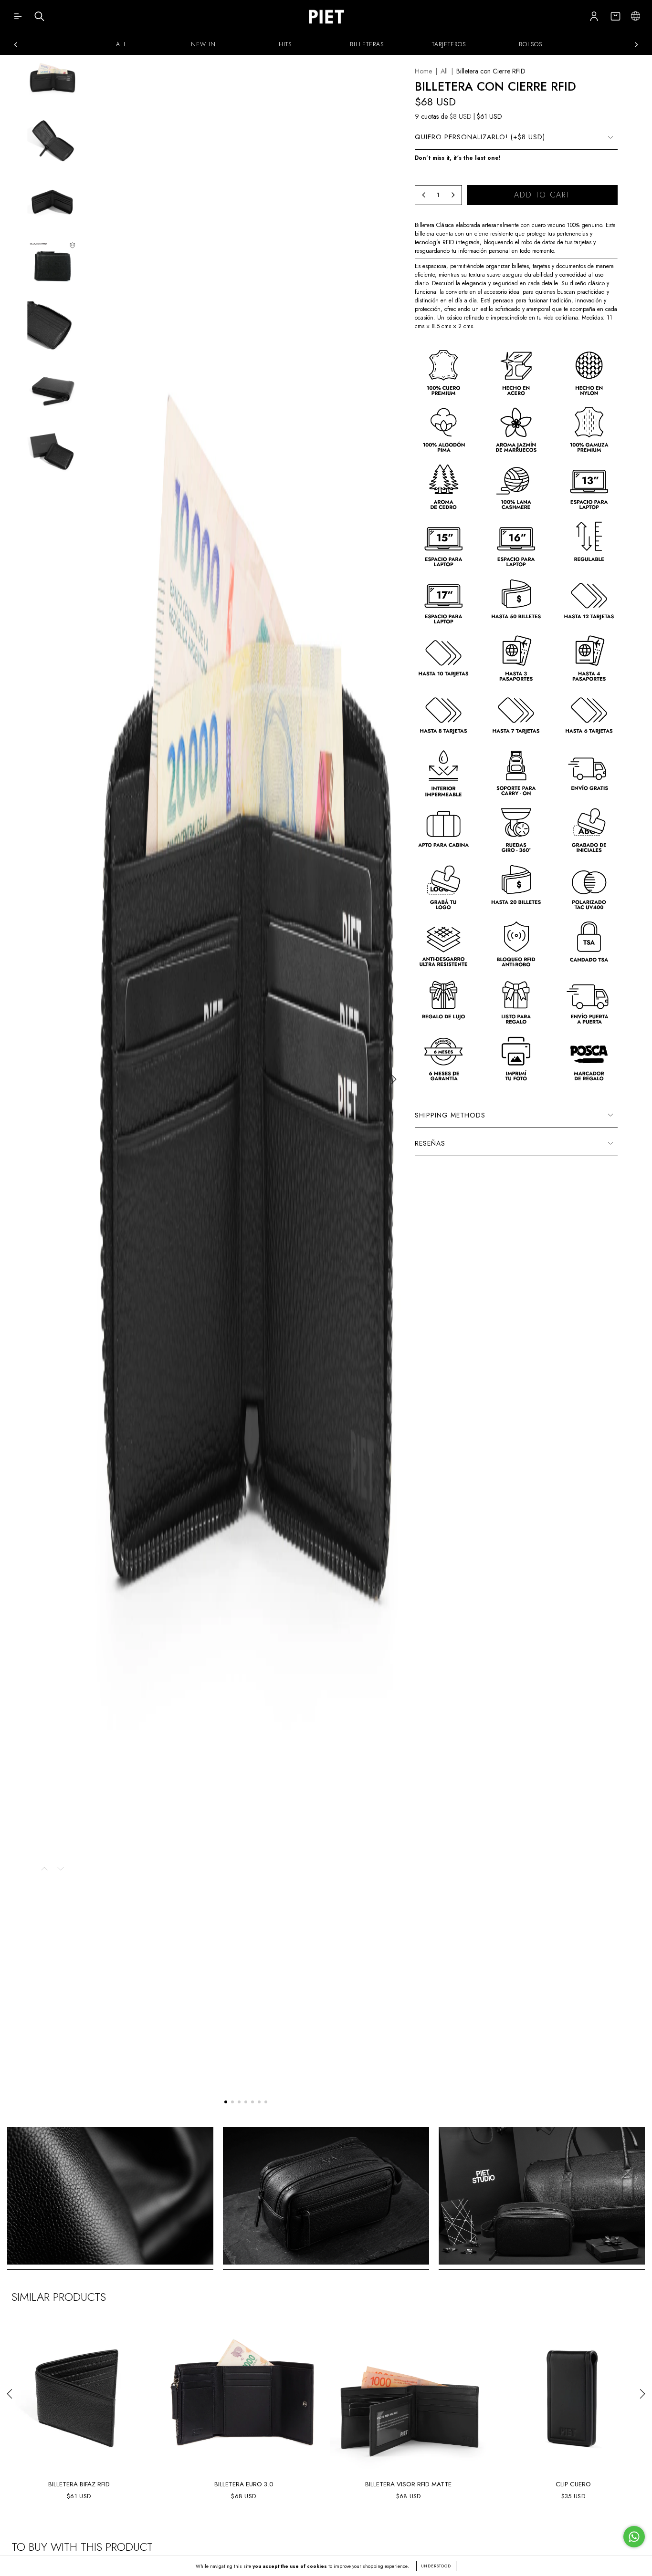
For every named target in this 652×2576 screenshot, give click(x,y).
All (444, 71)
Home (423, 71)
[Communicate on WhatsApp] (634, 2537)
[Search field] (39, 19)
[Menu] (18, 19)
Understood (436, 2566)
